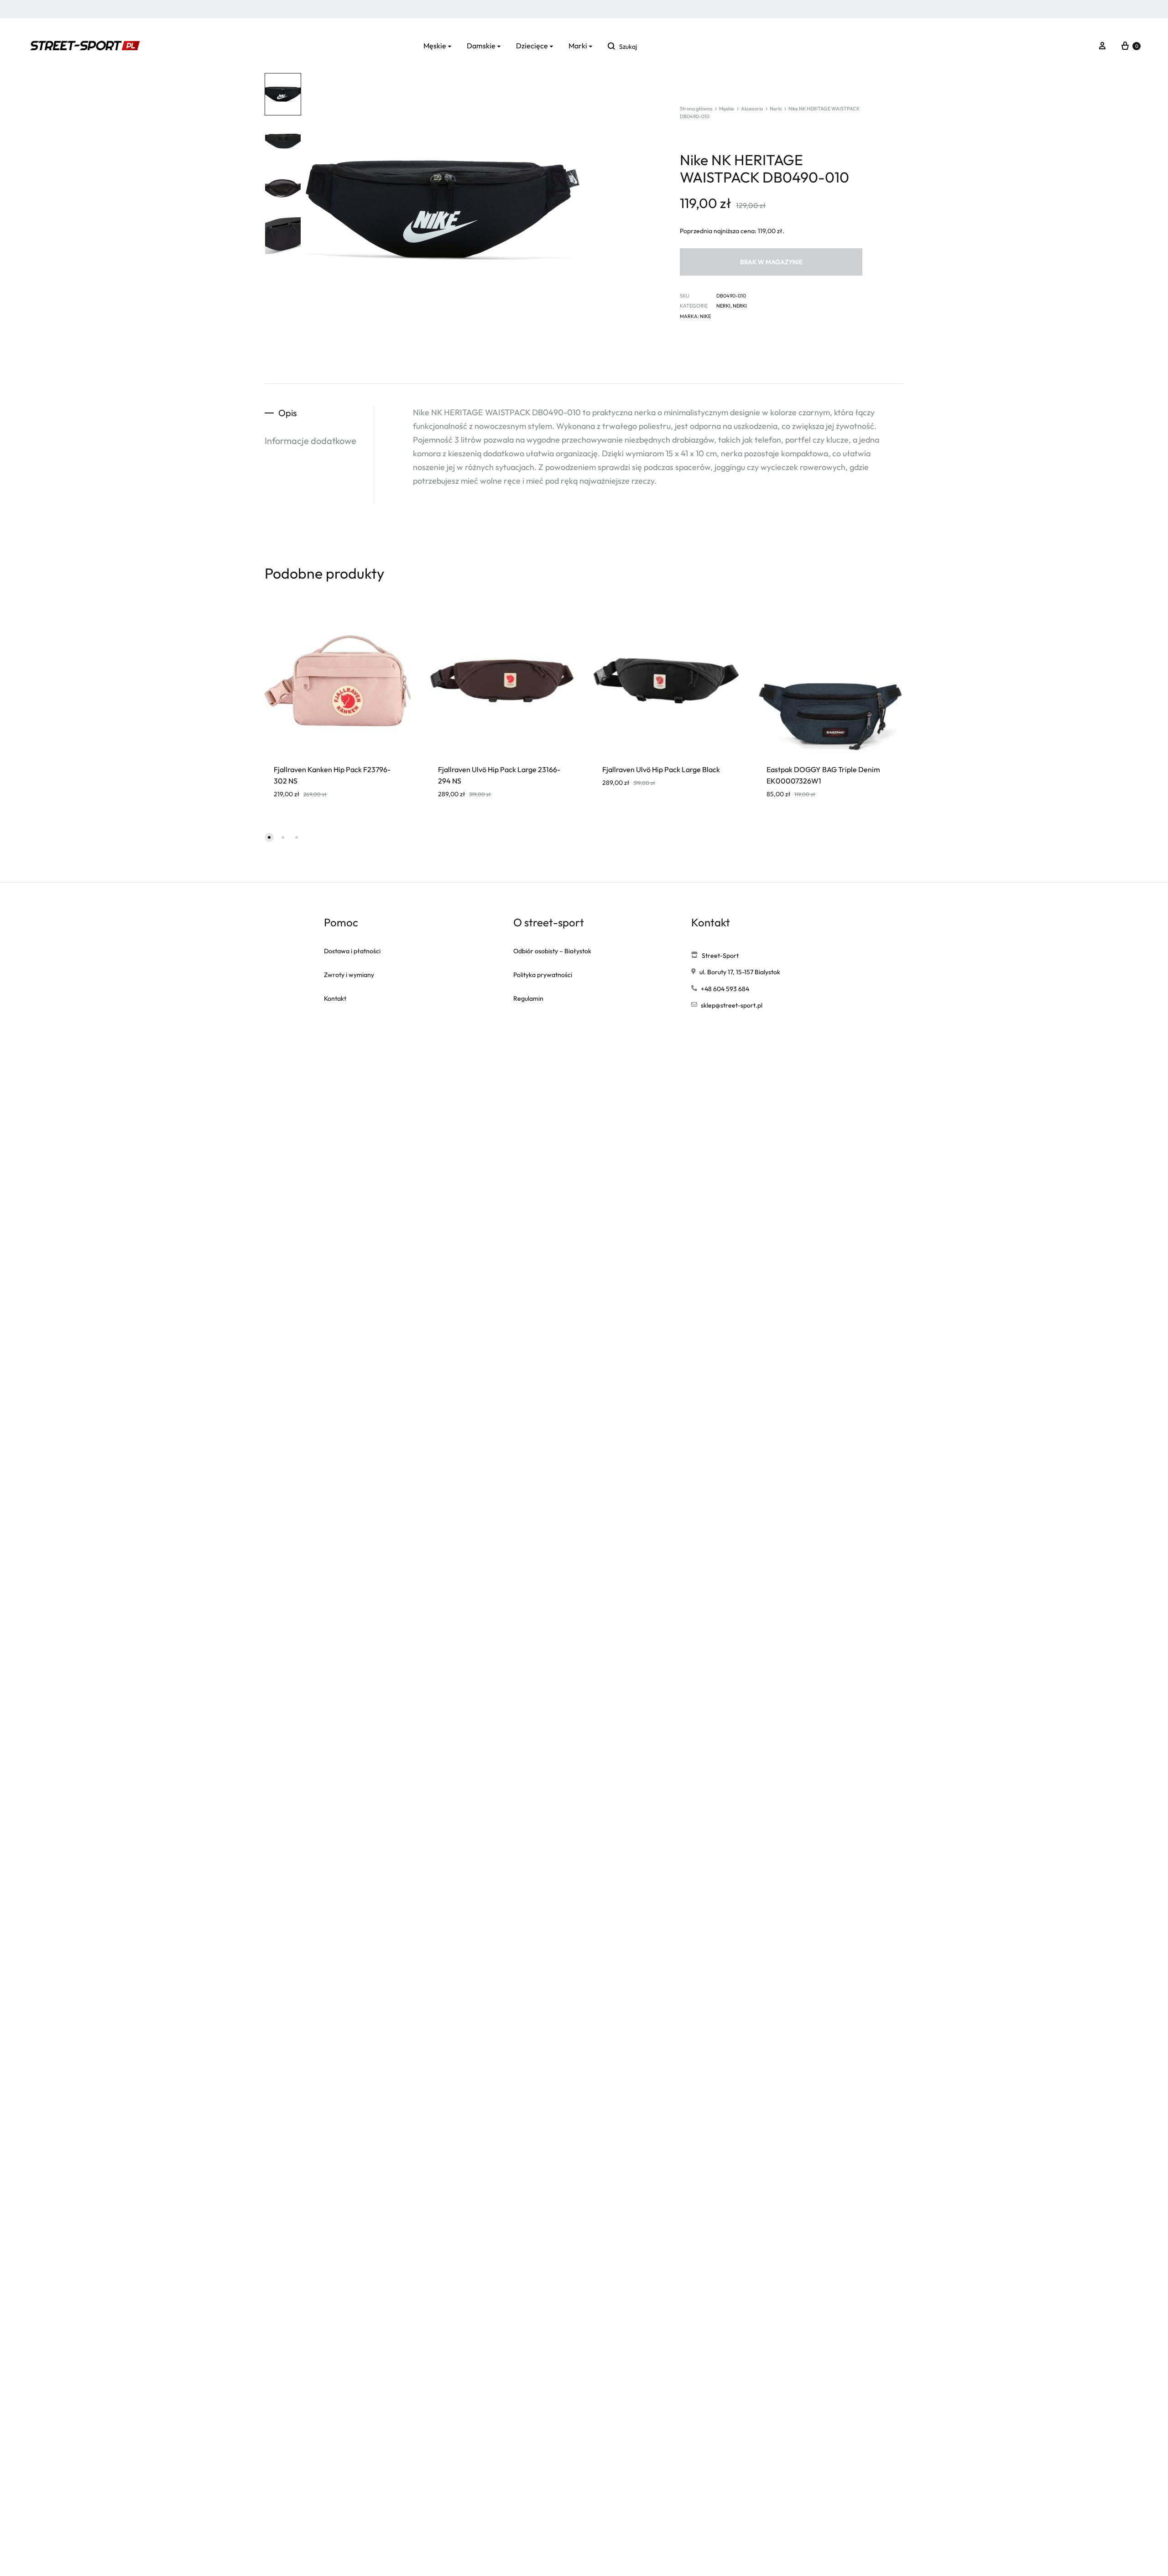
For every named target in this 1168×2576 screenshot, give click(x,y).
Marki (578, 46)
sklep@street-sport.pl (732, 1005)
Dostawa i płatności (352, 951)
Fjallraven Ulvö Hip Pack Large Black (661, 769)
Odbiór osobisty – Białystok (552, 951)
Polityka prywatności (543, 975)
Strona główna (696, 109)
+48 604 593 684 (725, 989)
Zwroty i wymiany (349, 975)
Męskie (435, 46)
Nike (705, 316)
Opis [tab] (288, 413)
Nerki (776, 109)
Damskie (481, 46)
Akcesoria (752, 109)
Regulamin (528, 998)
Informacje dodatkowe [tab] (310, 441)
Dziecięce (532, 46)
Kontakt (335, 998)
